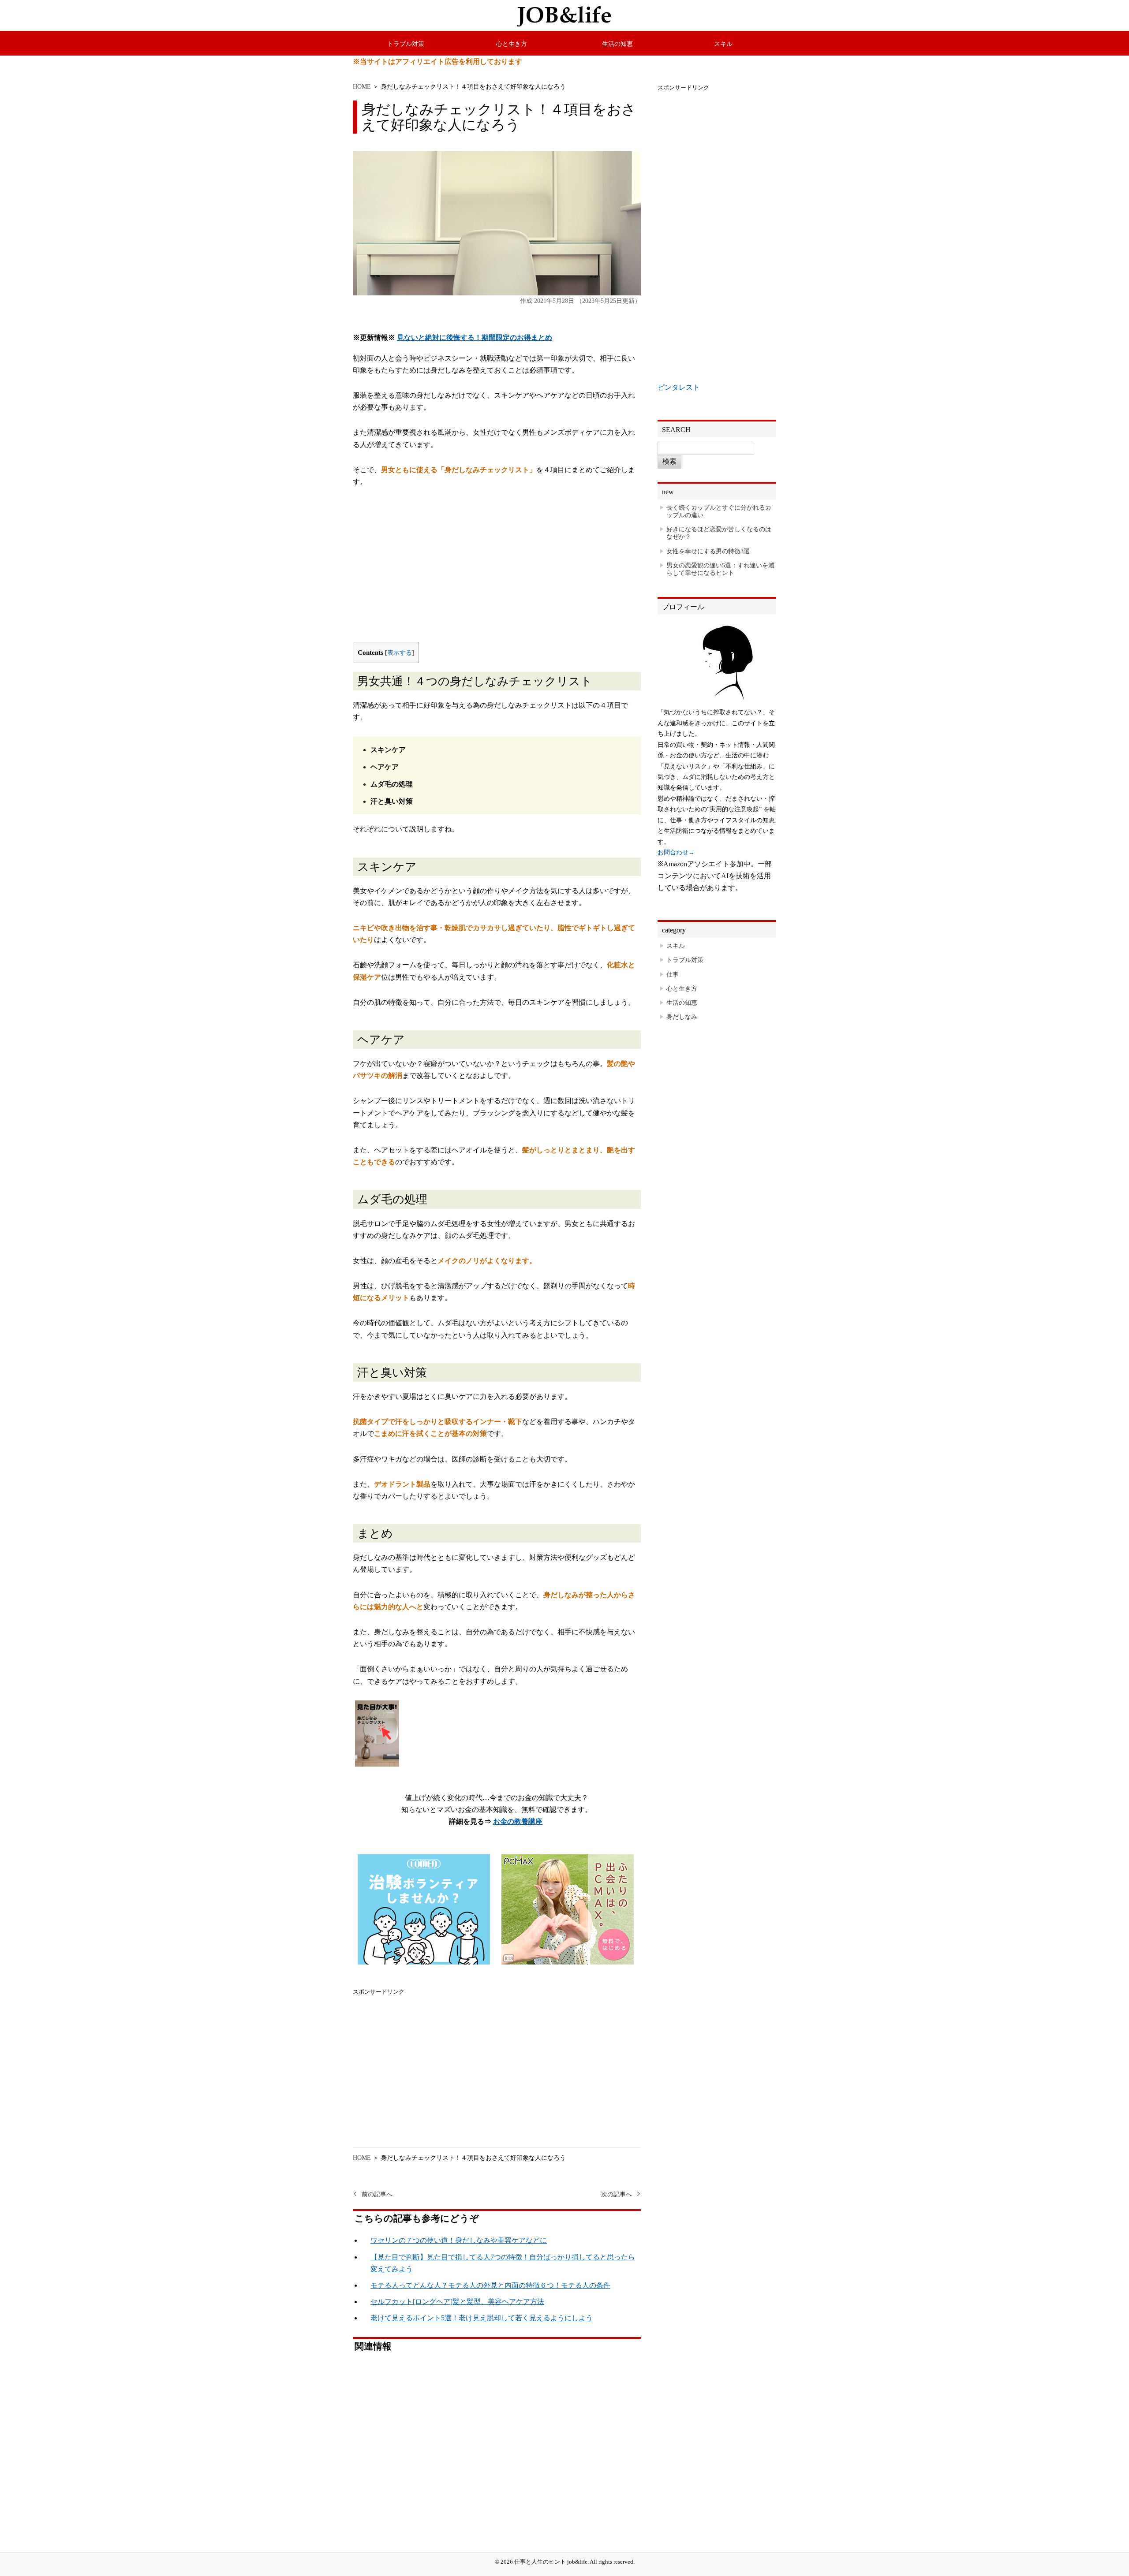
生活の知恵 (617, 44)
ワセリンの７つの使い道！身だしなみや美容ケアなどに (459, 2240)
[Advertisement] (497, 571)
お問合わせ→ (676, 852)
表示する (400, 653)
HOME (362, 86)
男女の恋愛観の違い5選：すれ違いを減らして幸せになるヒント (720, 569)
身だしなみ (682, 1017)
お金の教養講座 (518, 1821)
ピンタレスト (679, 387)
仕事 (673, 974)
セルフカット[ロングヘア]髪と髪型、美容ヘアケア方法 (457, 2302)
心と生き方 (512, 44)
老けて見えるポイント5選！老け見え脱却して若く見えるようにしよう (482, 2318)
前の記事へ (377, 2194)
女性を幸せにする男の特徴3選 (708, 551)
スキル (723, 44)
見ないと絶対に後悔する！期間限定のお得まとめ (475, 337)
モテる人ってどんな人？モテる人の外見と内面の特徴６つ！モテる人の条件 (490, 2285)
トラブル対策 (406, 44)
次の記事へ (617, 2194)
